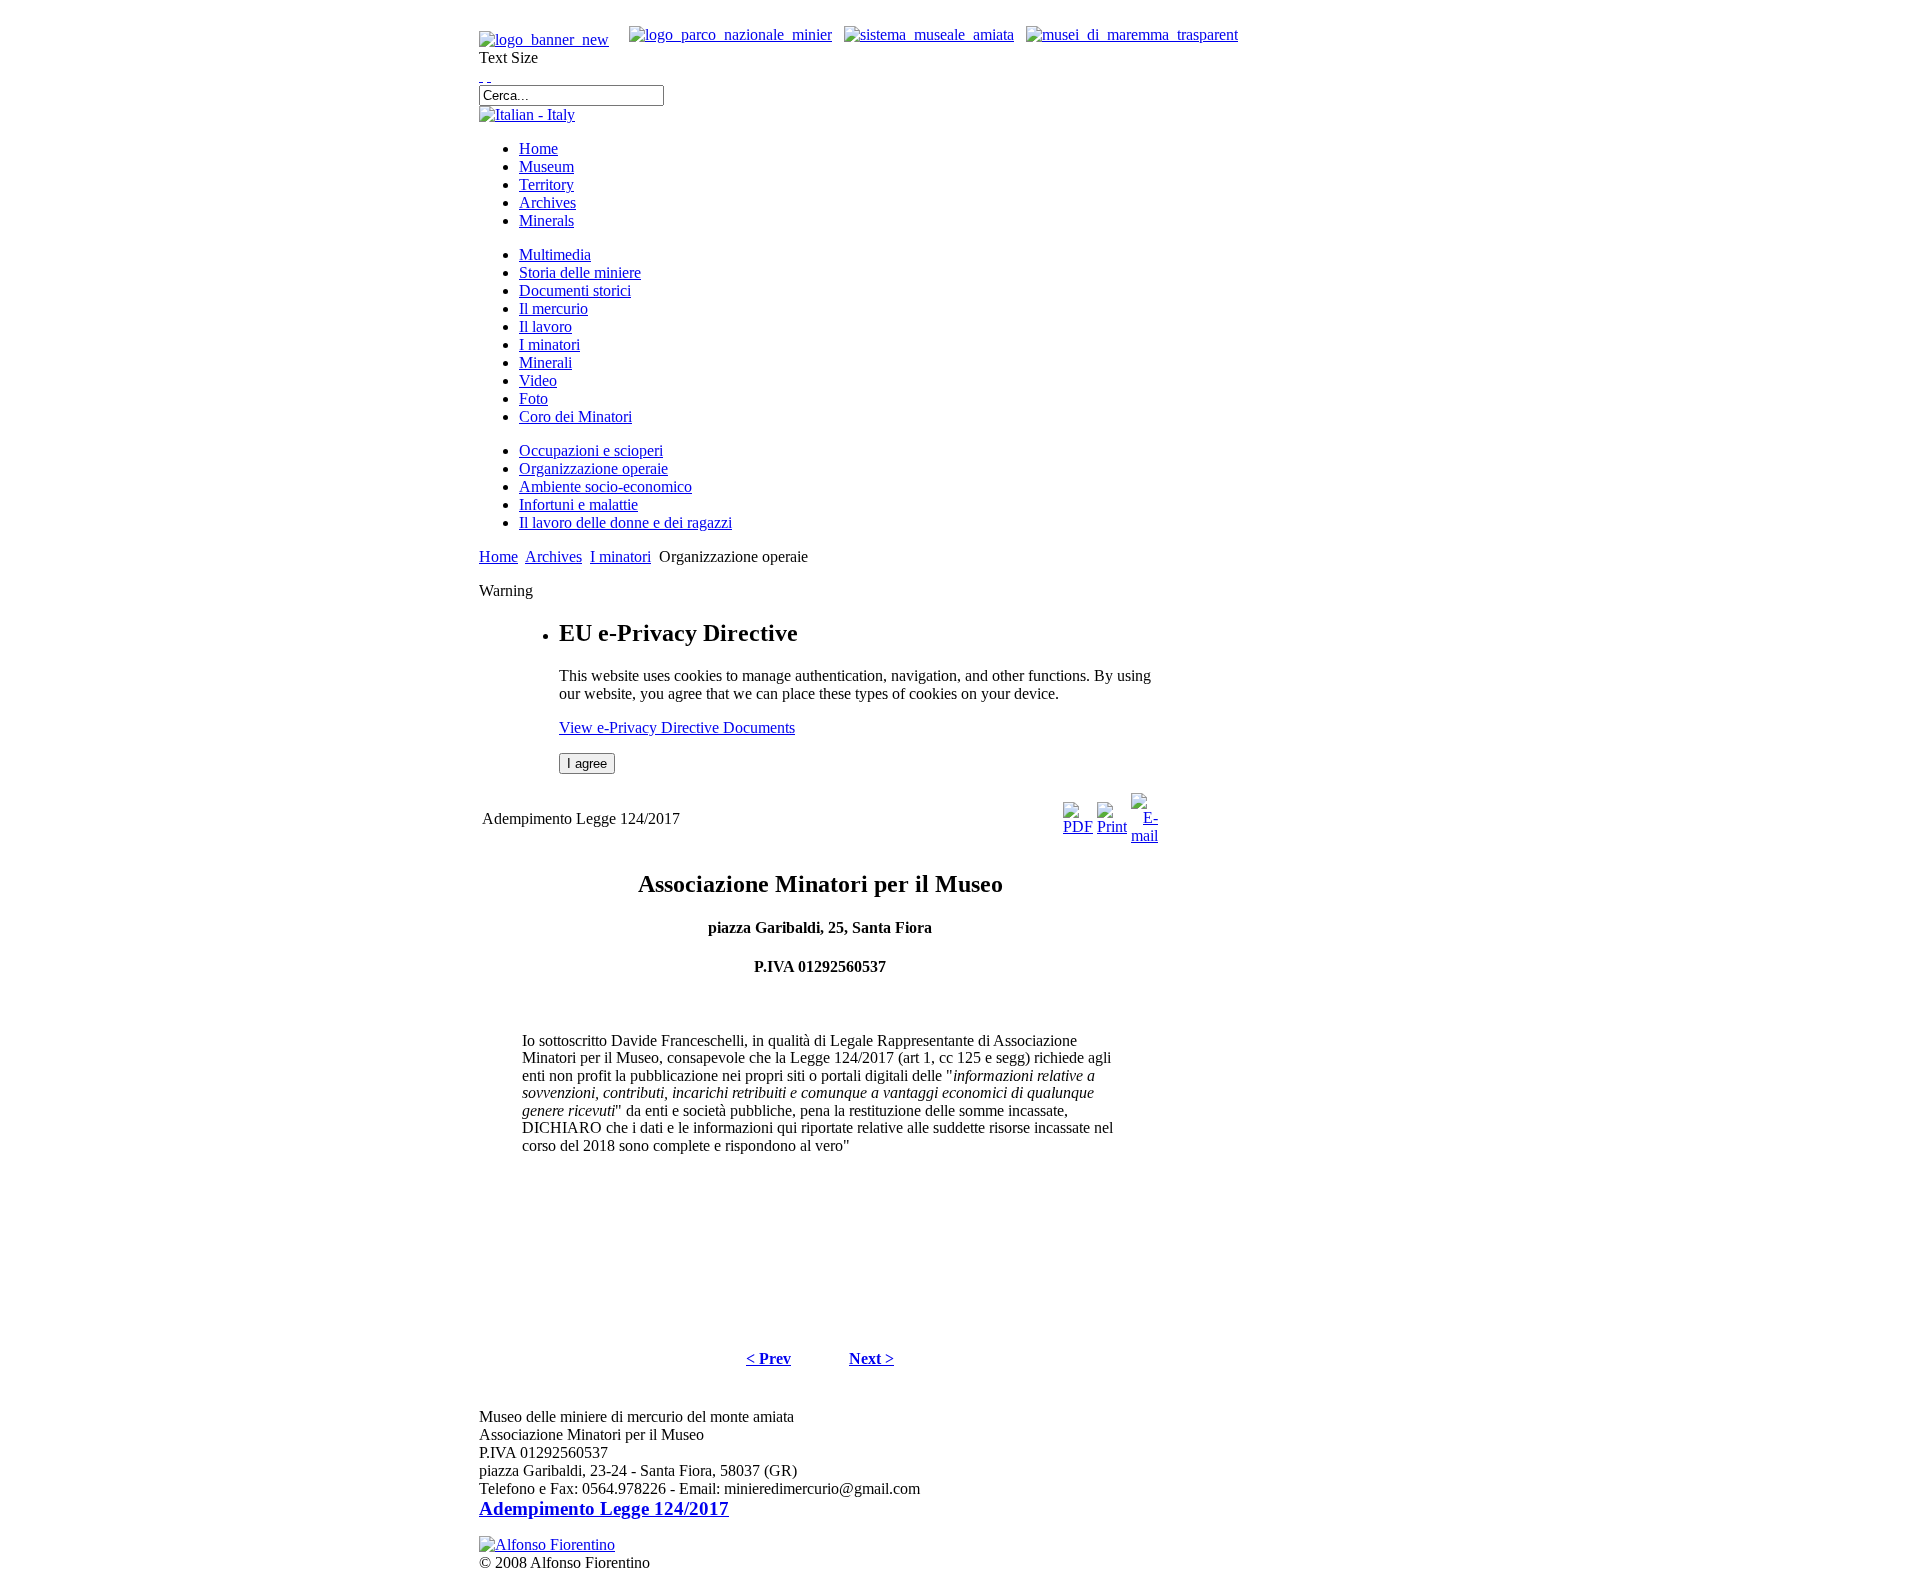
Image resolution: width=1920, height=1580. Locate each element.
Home (498, 556)
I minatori (620, 556)
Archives (553, 556)
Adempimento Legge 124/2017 (604, 1508)
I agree (587, 763)
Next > (871, 1358)
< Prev (768, 1358)
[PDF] (1078, 826)
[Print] (1112, 826)
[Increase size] (481, 75)
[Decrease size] (489, 75)
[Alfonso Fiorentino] (547, 1544)
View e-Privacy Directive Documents (677, 727)
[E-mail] (1144, 835)
